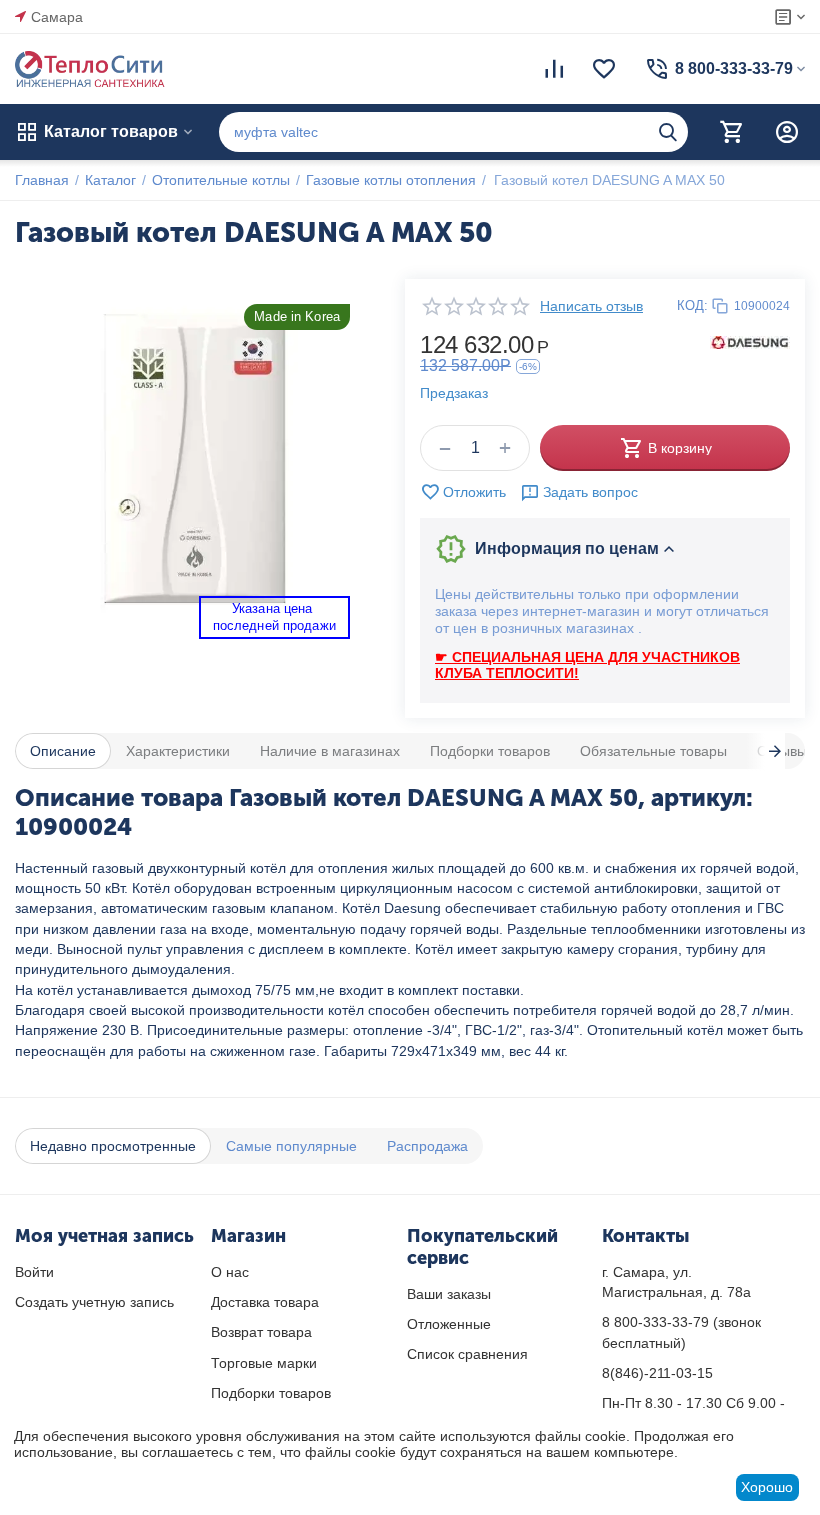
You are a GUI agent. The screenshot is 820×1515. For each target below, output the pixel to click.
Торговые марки (264, 1363)
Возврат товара (261, 1332)
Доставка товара (265, 1302)
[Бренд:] (750, 341)
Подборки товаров (271, 1393)
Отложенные (449, 1324)
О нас (230, 1272)
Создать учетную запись (94, 1302)
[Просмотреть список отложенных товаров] (604, 69)
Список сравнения (467, 1354)
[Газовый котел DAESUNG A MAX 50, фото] (195, 459)
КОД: (692, 305)
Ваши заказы (449, 1294)
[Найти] (668, 132)
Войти (34, 1272)
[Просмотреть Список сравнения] (554, 69)
